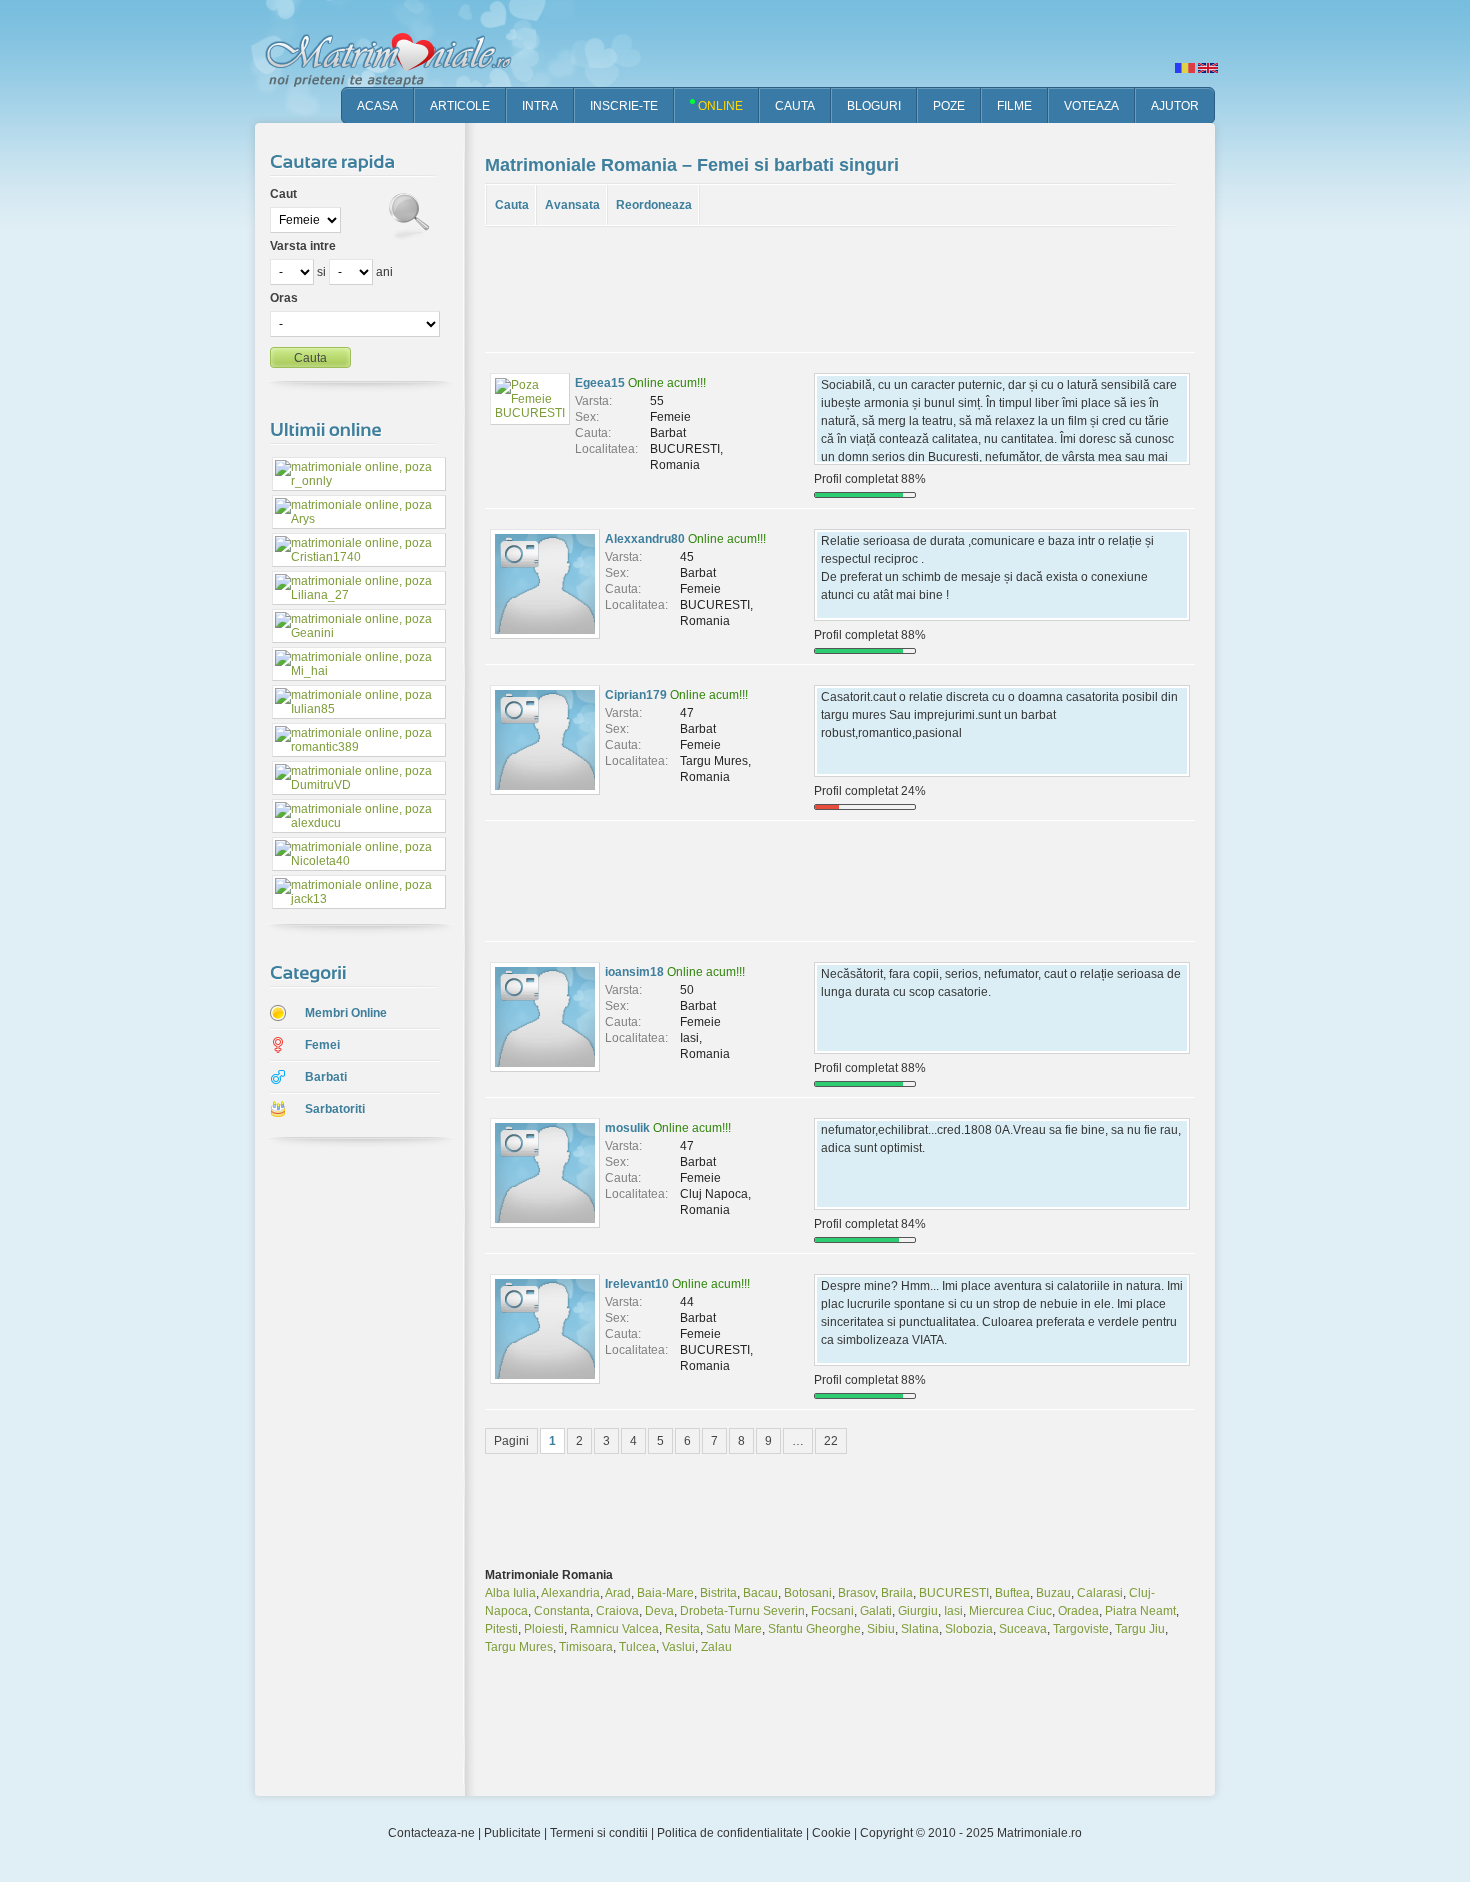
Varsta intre (303, 246)
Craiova (617, 1611)
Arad (618, 1593)
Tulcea (637, 1647)
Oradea (1078, 1611)
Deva (659, 1611)
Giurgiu (918, 1611)
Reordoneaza (654, 205)
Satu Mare (734, 1629)
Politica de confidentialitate (730, 1833)
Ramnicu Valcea (614, 1629)
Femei (322, 1045)
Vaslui (678, 1647)
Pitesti (501, 1629)
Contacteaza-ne (431, 1833)
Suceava (1023, 1629)
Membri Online (346, 1013)
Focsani (832, 1611)
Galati (876, 1611)
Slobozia (969, 1629)
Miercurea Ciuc (1010, 1611)
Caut (283, 194)
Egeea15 (600, 383)
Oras (284, 298)
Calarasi (1100, 1593)
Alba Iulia (510, 1593)
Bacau (760, 1593)
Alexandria (570, 1593)
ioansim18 (634, 972)
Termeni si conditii (599, 1833)
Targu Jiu (1140, 1629)
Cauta (512, 205)
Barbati (326, 1077)
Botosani (808, 1593)
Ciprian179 (636, 695)
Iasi (953, 1611)
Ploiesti (544, 1629)
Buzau (1053, 1593)
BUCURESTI (954, 1593)
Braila (897, 1593)
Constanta (562, 1611)
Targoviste (1081, 1629)
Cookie (831, 1833)
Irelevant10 (637, 1284)
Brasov (856, 1593)
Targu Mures (519, 1647)
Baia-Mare (665, 1593)
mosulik (627, 1128)
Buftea (1012, 1593)
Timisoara (586, 1647)
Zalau (716, 1647)
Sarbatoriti (335, 1109)
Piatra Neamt (1140, 1611)
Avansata (572, 205)
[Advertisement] (345, 1469)
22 (831, 1441)
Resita (682, 1629)
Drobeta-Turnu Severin (742, 1611)
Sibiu (881, 1629)
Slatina (920, 1629)
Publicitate (512, 1833)
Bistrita (718, 1593)
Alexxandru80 (645, 539)
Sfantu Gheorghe (814, 1629)
